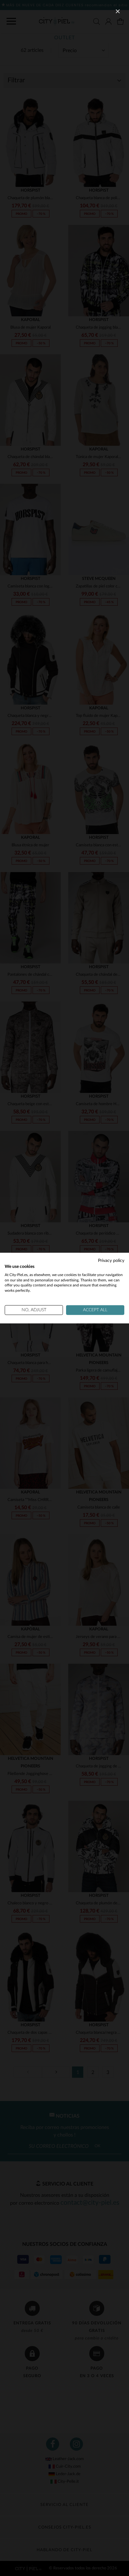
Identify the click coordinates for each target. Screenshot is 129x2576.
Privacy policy (111, 1261)
